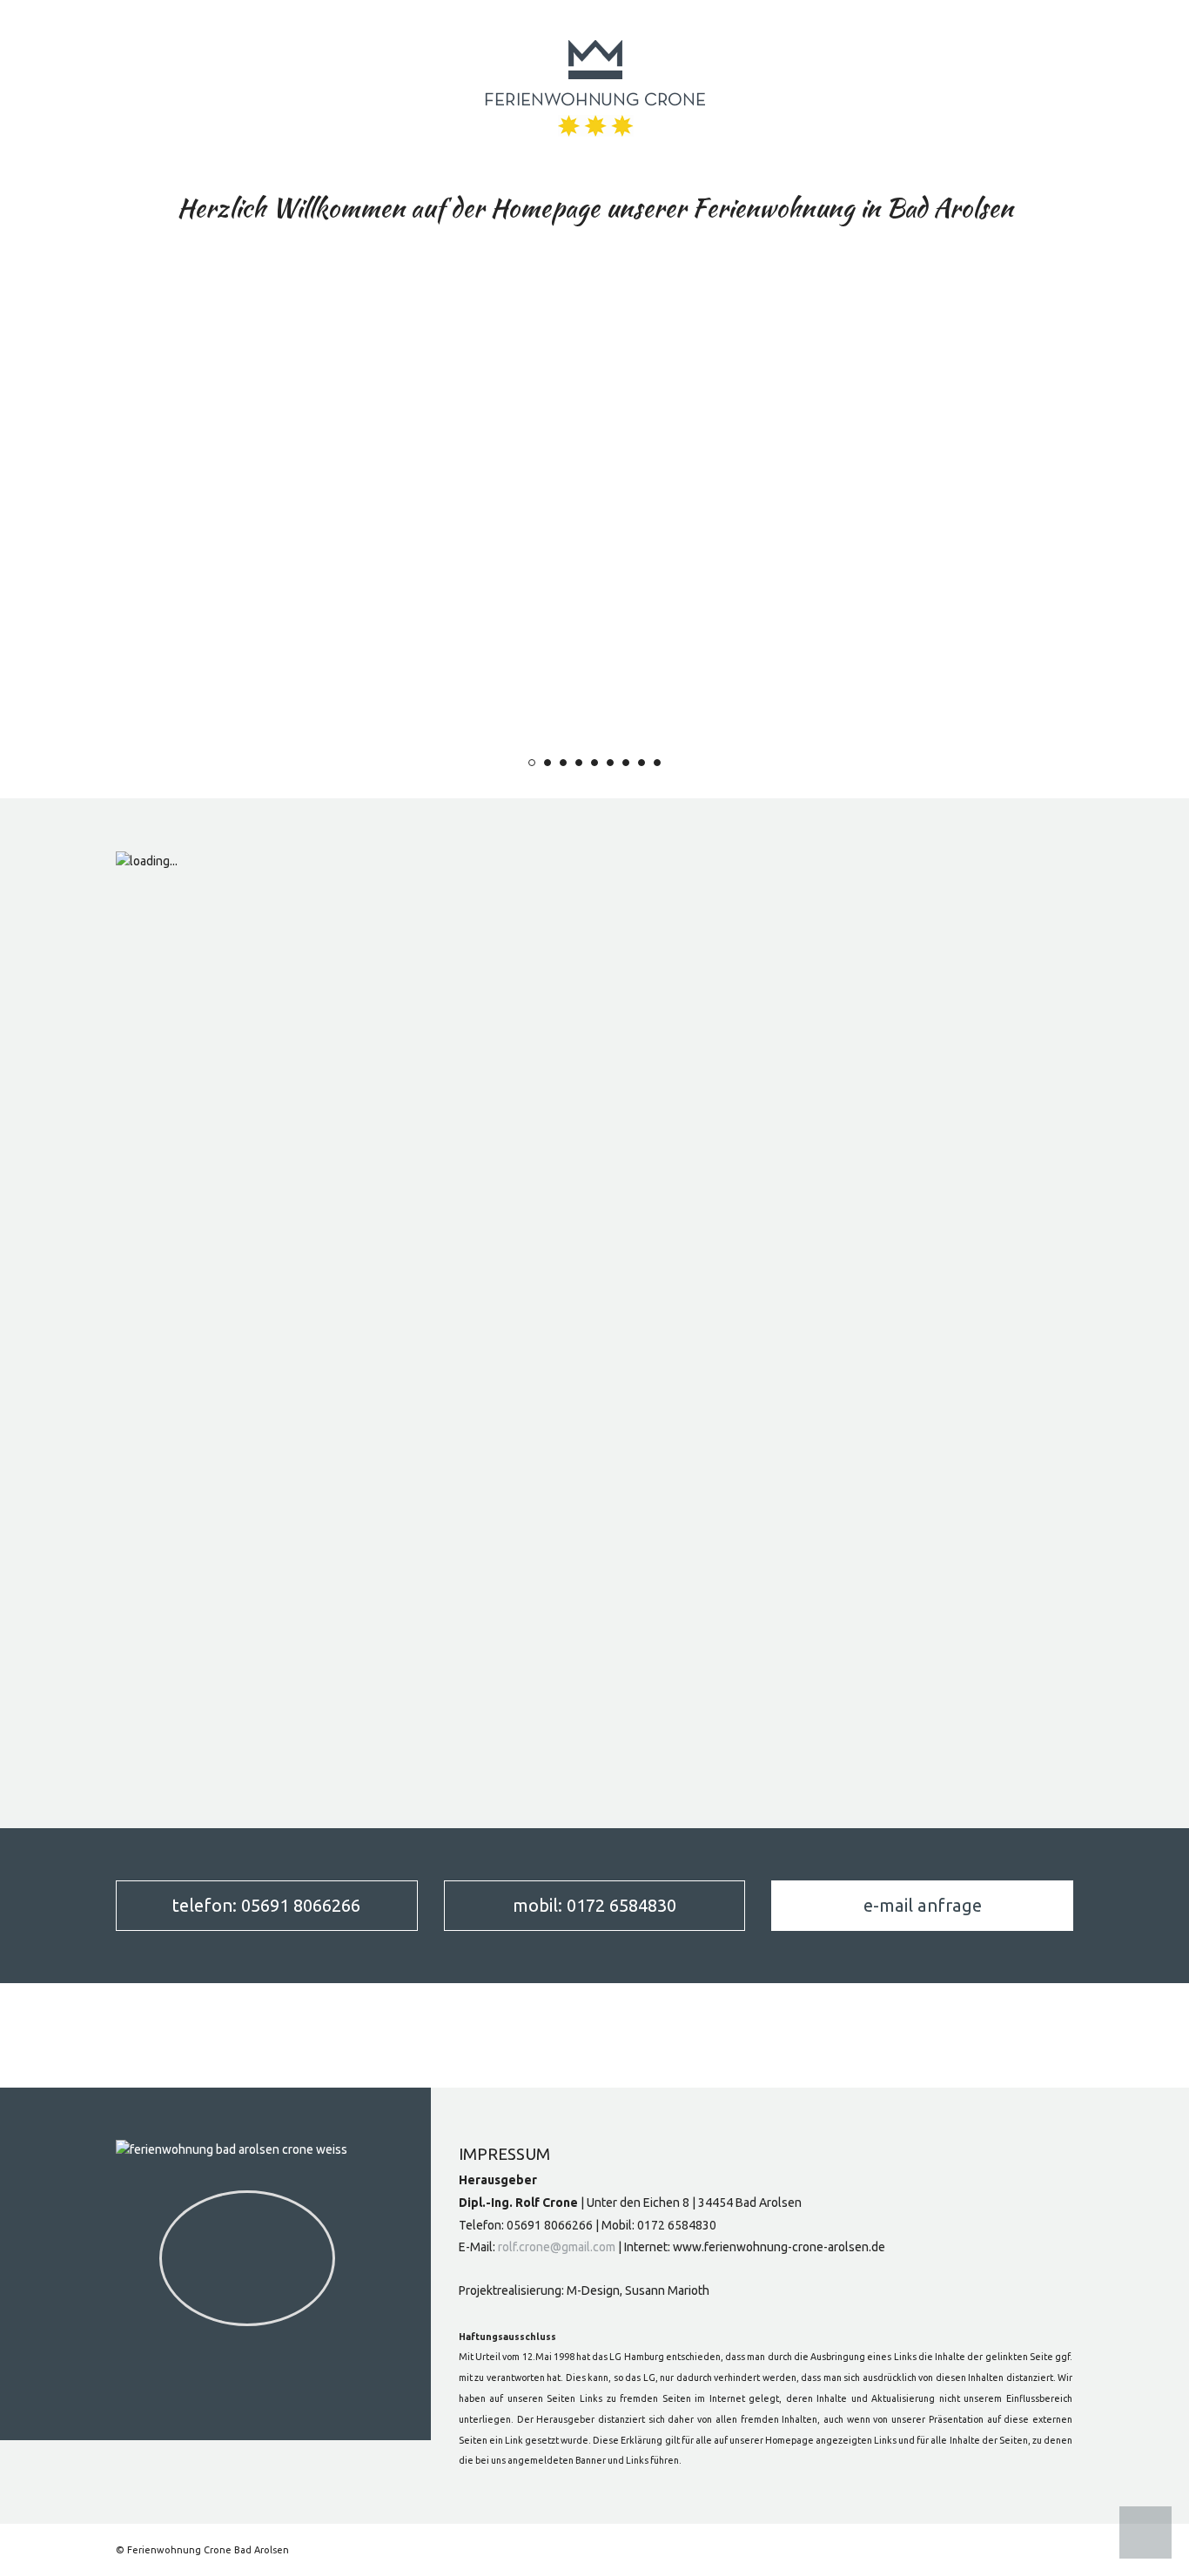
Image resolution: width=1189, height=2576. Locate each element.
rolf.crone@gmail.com (557, 2247)
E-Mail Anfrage (923, 1905)
